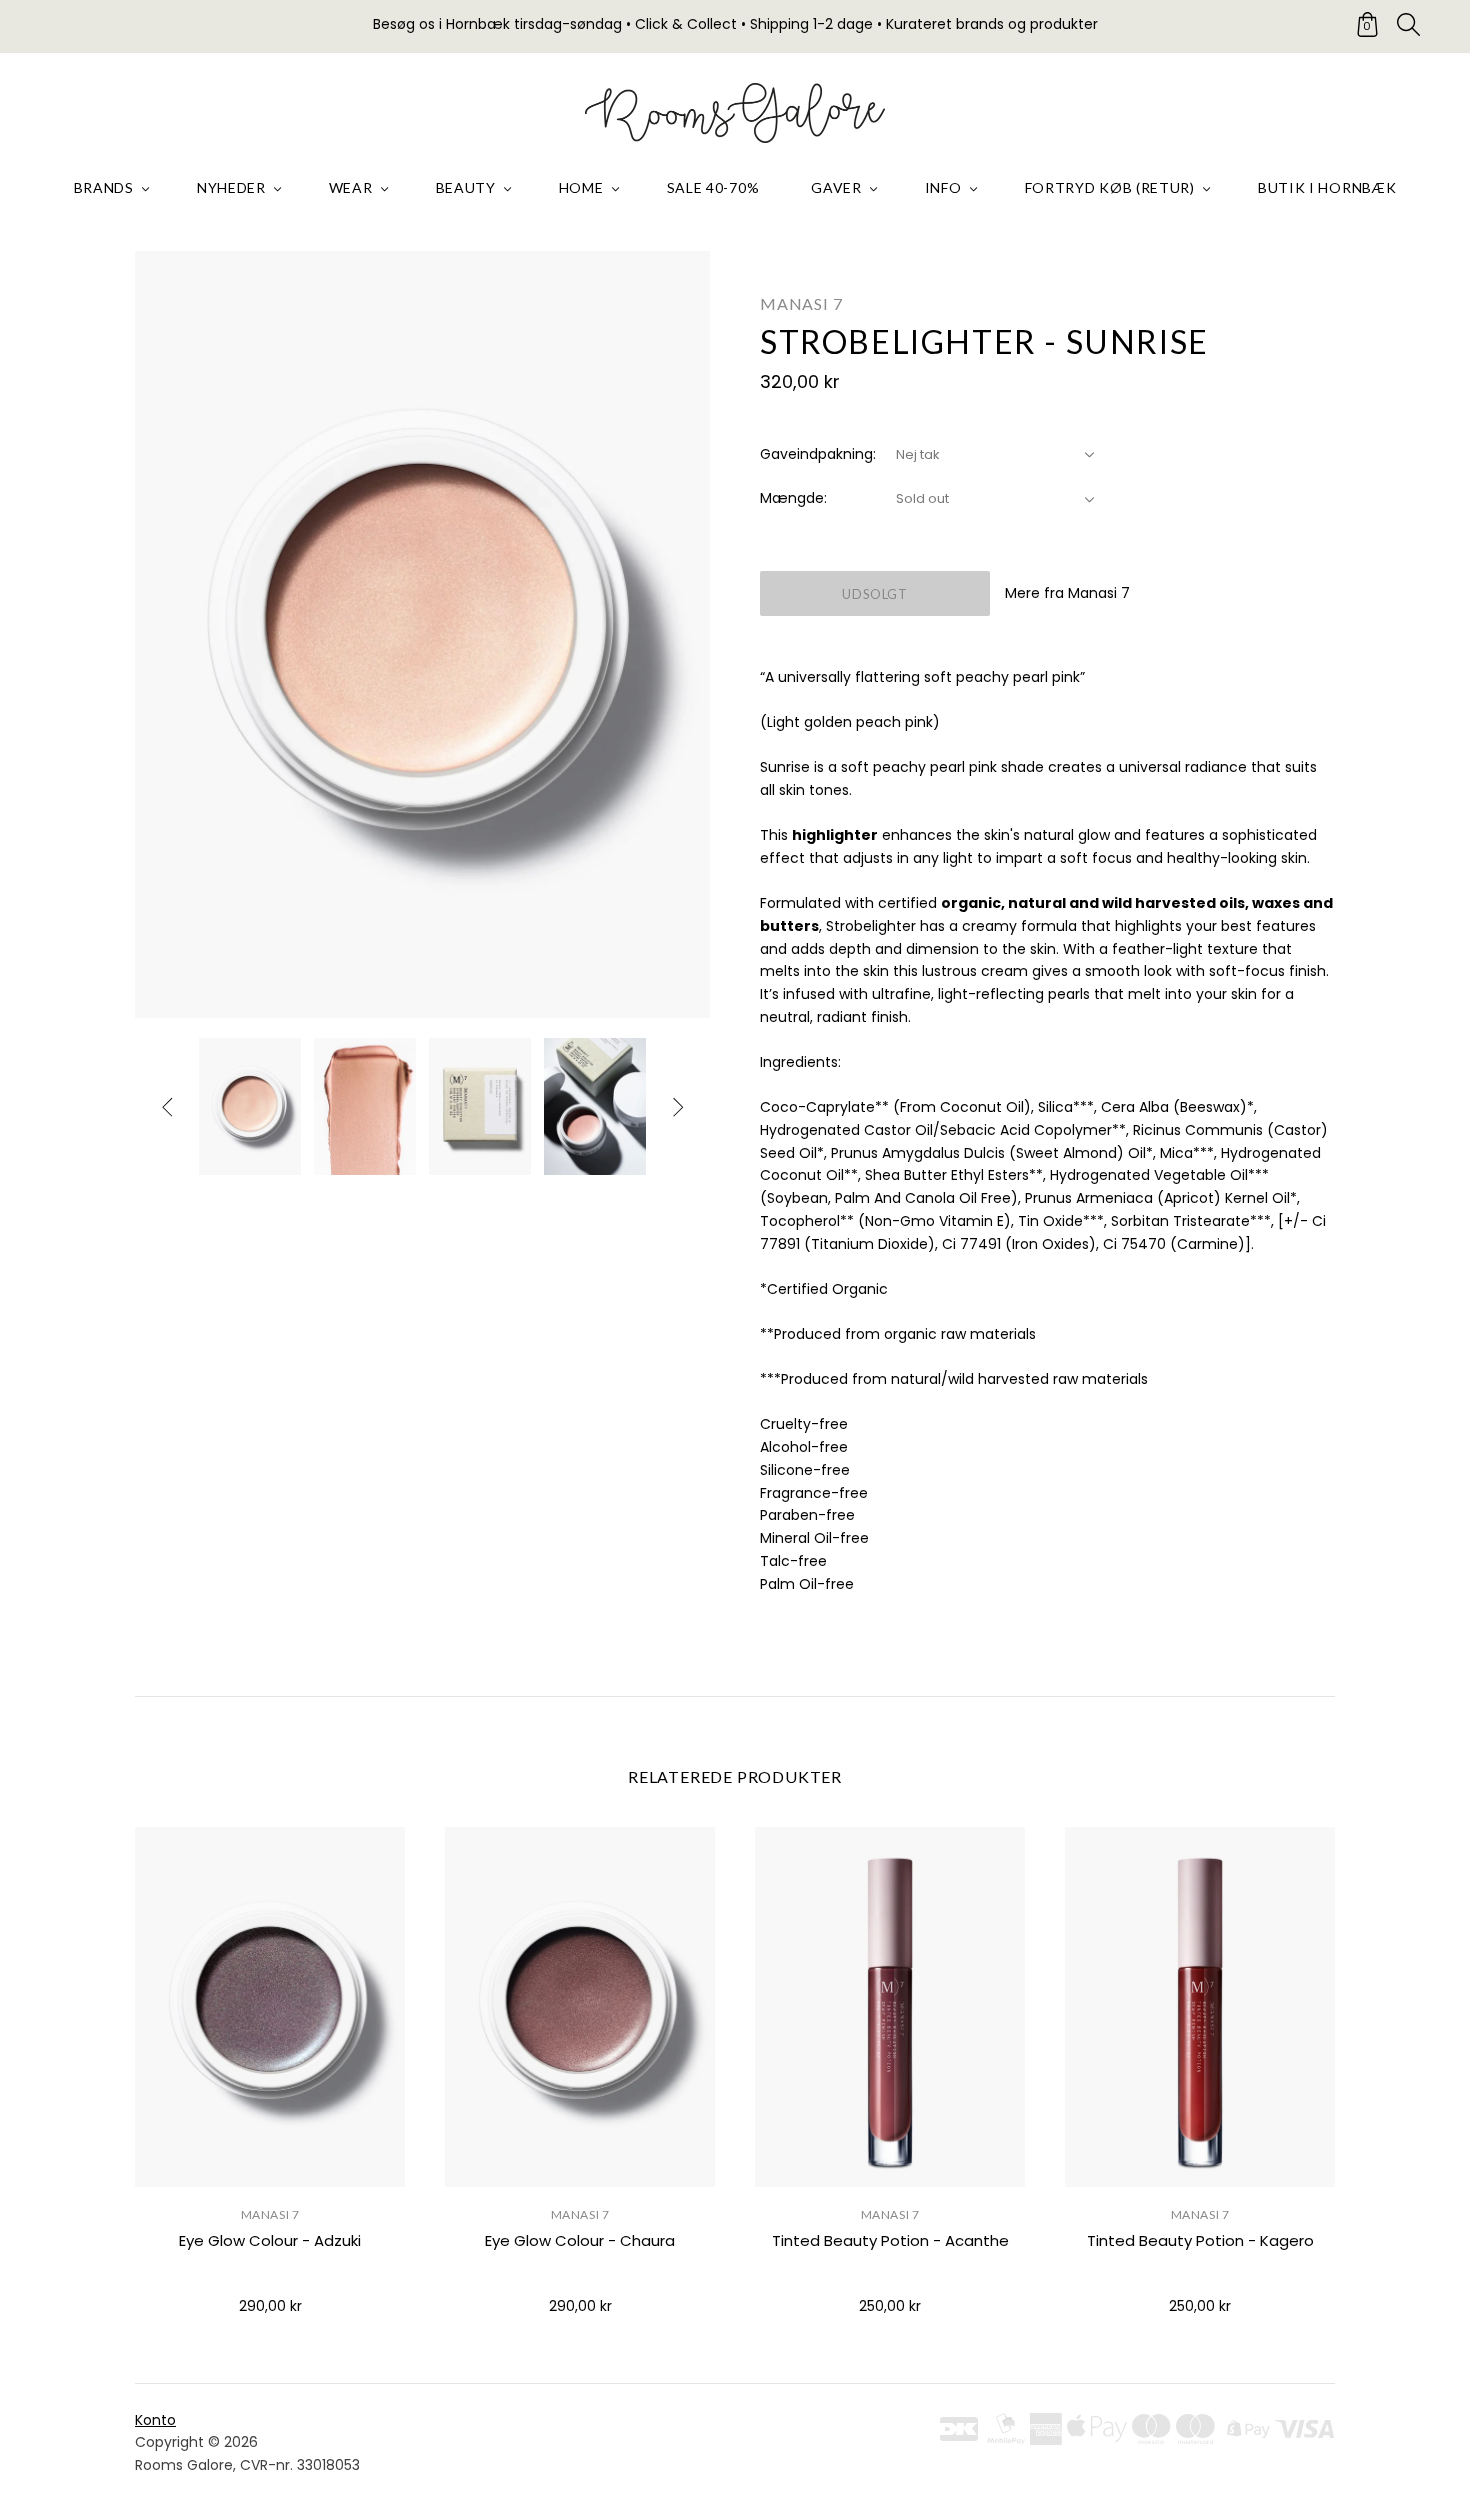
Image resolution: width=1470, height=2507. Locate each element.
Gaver (836, 187)
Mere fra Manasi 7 (1067, 593)
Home (581, 187)
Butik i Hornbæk (1327, 187)
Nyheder (231, 187)
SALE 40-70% (713, 187)
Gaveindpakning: (818, 454)
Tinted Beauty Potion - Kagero (1200, 2240)
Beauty (466, 187)
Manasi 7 (801, 303)
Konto (155, 2420)
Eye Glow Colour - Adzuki (270, 2240)
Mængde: (793, 498)
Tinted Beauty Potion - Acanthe (890, 2240)
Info (943, 187)
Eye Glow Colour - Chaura (580, 2240)
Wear (351, 187)
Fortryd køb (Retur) (1110, 187)
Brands (104, 187)
